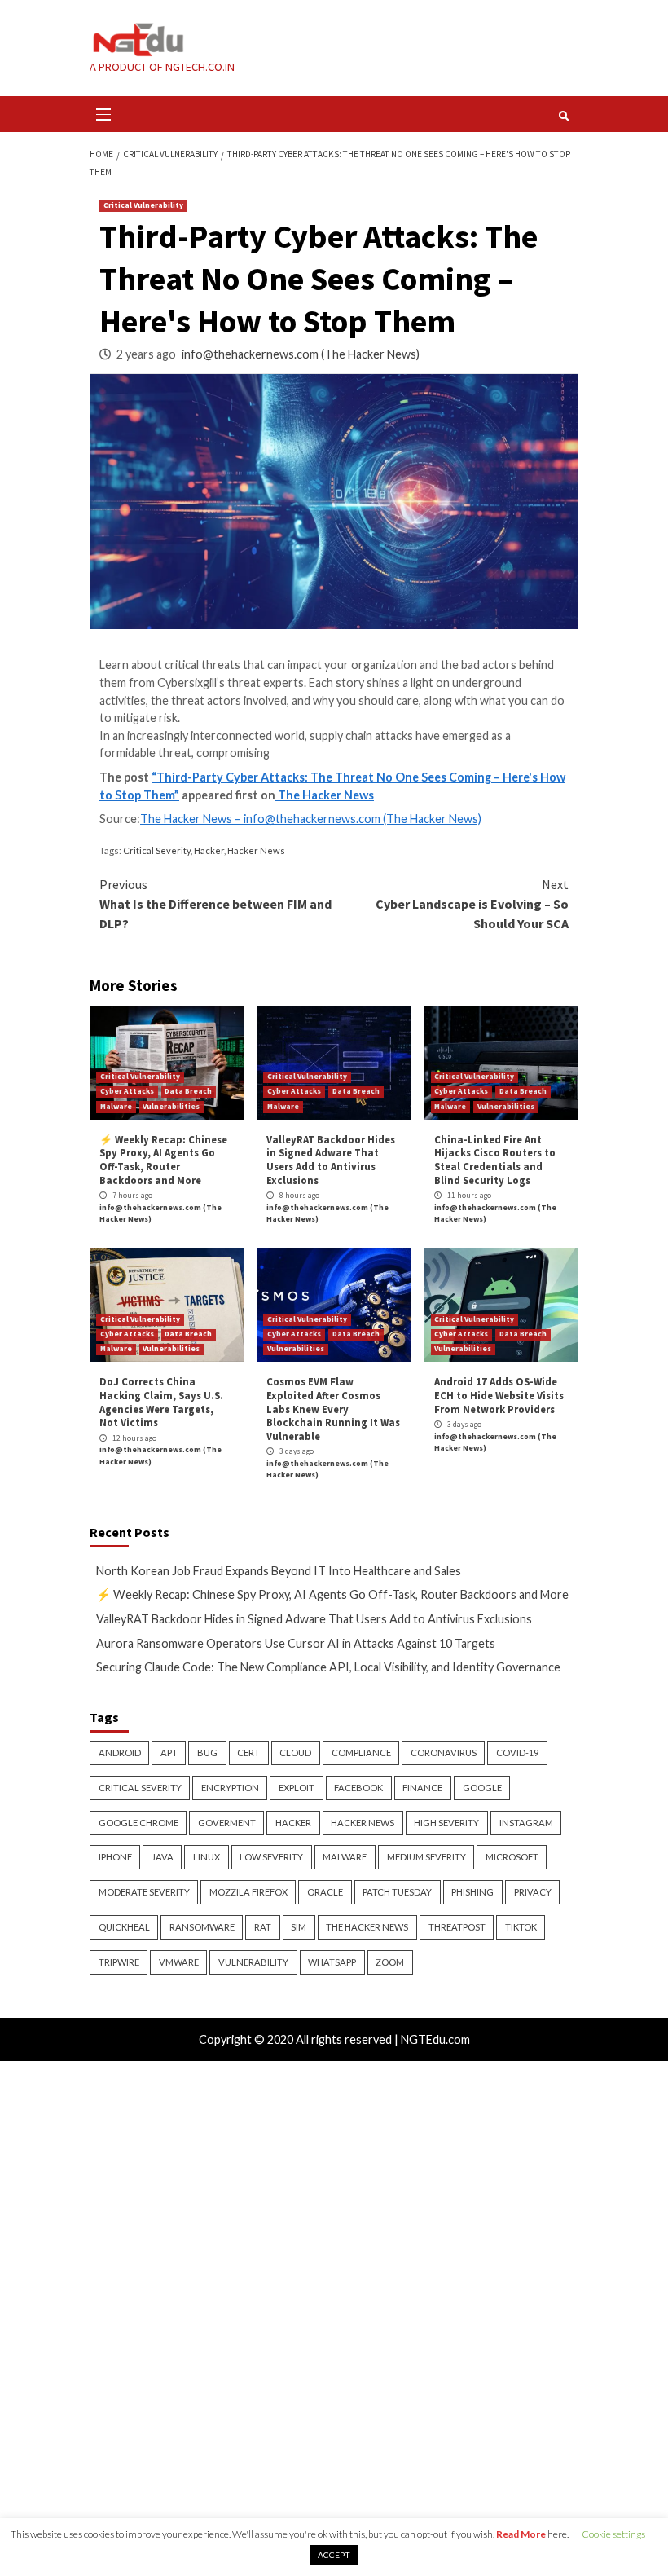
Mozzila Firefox (248, 1892)
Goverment (227, 1823)
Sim (299, 1927)
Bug (207, 1753)
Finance (422, 1788)
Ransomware (202, 1927)
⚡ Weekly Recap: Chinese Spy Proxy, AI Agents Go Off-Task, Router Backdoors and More (163, 1160)
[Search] (564, 116)
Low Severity (271, 1857)
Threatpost (457, 1927)
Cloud (295, 1753)
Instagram (526, 1823)
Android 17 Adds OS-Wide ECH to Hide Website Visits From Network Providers (499, 1395)
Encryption (230, 1788)
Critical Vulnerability (143, 205)
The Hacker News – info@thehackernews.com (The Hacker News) (311, 819)
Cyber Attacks (127, 1091)
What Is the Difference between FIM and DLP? (215, 904)
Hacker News (256, 850)
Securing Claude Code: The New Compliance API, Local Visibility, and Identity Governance (328, 1667)
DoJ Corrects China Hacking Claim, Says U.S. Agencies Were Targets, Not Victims (161, 1402)
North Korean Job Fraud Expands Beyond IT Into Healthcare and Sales (279, 1571)
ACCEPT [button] (334, 2555)
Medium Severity (426, 1857)
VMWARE (179, 1962)
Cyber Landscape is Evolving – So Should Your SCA (472, 904)
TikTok (521, 1927)
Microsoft (512, 1857)
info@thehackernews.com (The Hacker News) (301, 354)
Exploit (297, 1788)
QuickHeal (124, 1927)
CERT (248, 1753)
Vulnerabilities (171, 1107)
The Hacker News (325, 795)
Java (163, 1857)
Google (482, 1788)
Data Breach (188, 1091)
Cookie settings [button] (613, 2534)
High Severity (446, 1823)
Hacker (209, 850)
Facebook (358, 1788)
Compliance (361, 1753)
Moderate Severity (144, 1892)
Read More (521, 2534)
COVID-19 (517, 1753)
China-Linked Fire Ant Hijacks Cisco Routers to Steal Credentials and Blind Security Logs (495, 1160)
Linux (207, 1857)
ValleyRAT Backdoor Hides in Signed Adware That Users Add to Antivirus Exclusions (331, 1160)
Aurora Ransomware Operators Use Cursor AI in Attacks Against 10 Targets (296, 1643)
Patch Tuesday (397, 1892)
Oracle (325, 1892)
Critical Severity (157, 850)
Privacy (533, 1892)
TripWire (119, 1962)
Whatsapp (332, 1962)
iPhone (115, 1857)
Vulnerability (253, 1962)
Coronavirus (444, 1753)
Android (120, 1753)
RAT (263, 1927)
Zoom (390, 1962)
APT (169, 1753)
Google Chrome (138, 1823)
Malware (116, 1107)
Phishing (472, 1892)
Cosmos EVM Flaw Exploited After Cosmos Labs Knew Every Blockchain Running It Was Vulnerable (333, 1409)
